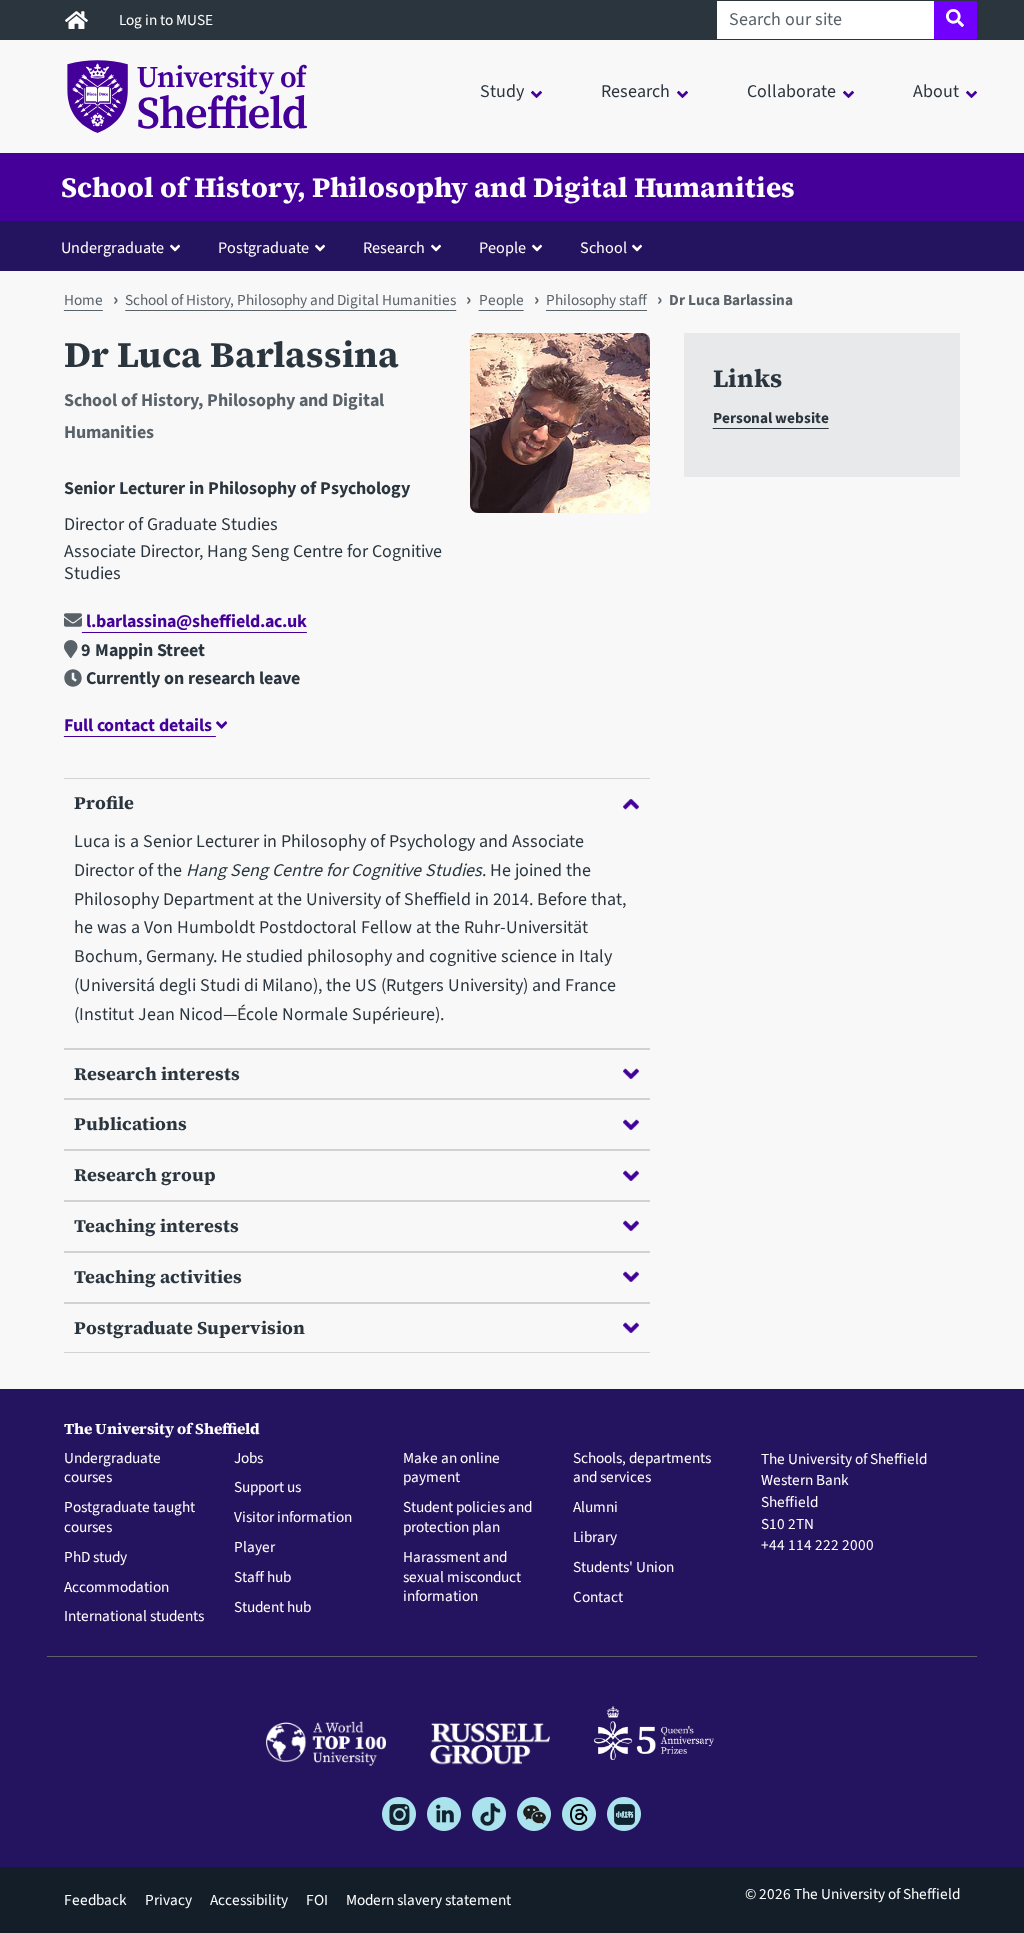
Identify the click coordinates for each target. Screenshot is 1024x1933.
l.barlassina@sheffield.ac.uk (194, 621)
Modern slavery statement (428, 1900)
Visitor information (293, 1518)
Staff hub (262, 1578)
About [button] (936, 91)
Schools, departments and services (642, 1469)
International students (134, 1617)
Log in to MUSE (167, 20)
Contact (598, 1598)
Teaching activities (158, 1276)
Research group (145, 1174)
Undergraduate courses (112, 1469)
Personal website (771, 418)
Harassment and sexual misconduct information (462, 1577)
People (501, 300)
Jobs (248, 1459)
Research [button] (635, 91)
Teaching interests (156, 1225)
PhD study (95, 1558)
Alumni (595, 1508)
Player (254, 1548)
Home (83, 300)
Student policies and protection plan (467, 1518)
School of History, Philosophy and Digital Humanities (428, 187)
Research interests (157, 1073)
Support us (267, 1488)
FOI (317, 1900)
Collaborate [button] (791, 91)
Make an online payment (451, 1469)
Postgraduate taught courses (129, 1518)
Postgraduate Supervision (189, 1327)
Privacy (168, 1900)
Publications (130, 1123)
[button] (125, 247)
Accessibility (249, 1900)
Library (595, 1538)
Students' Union (623, 1568)
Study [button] (502, 91)
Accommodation (116, 1588)
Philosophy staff (596, 300)
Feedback (95, 1900)
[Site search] (955, 20)
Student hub (272, 1608)
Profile (104, 802)
